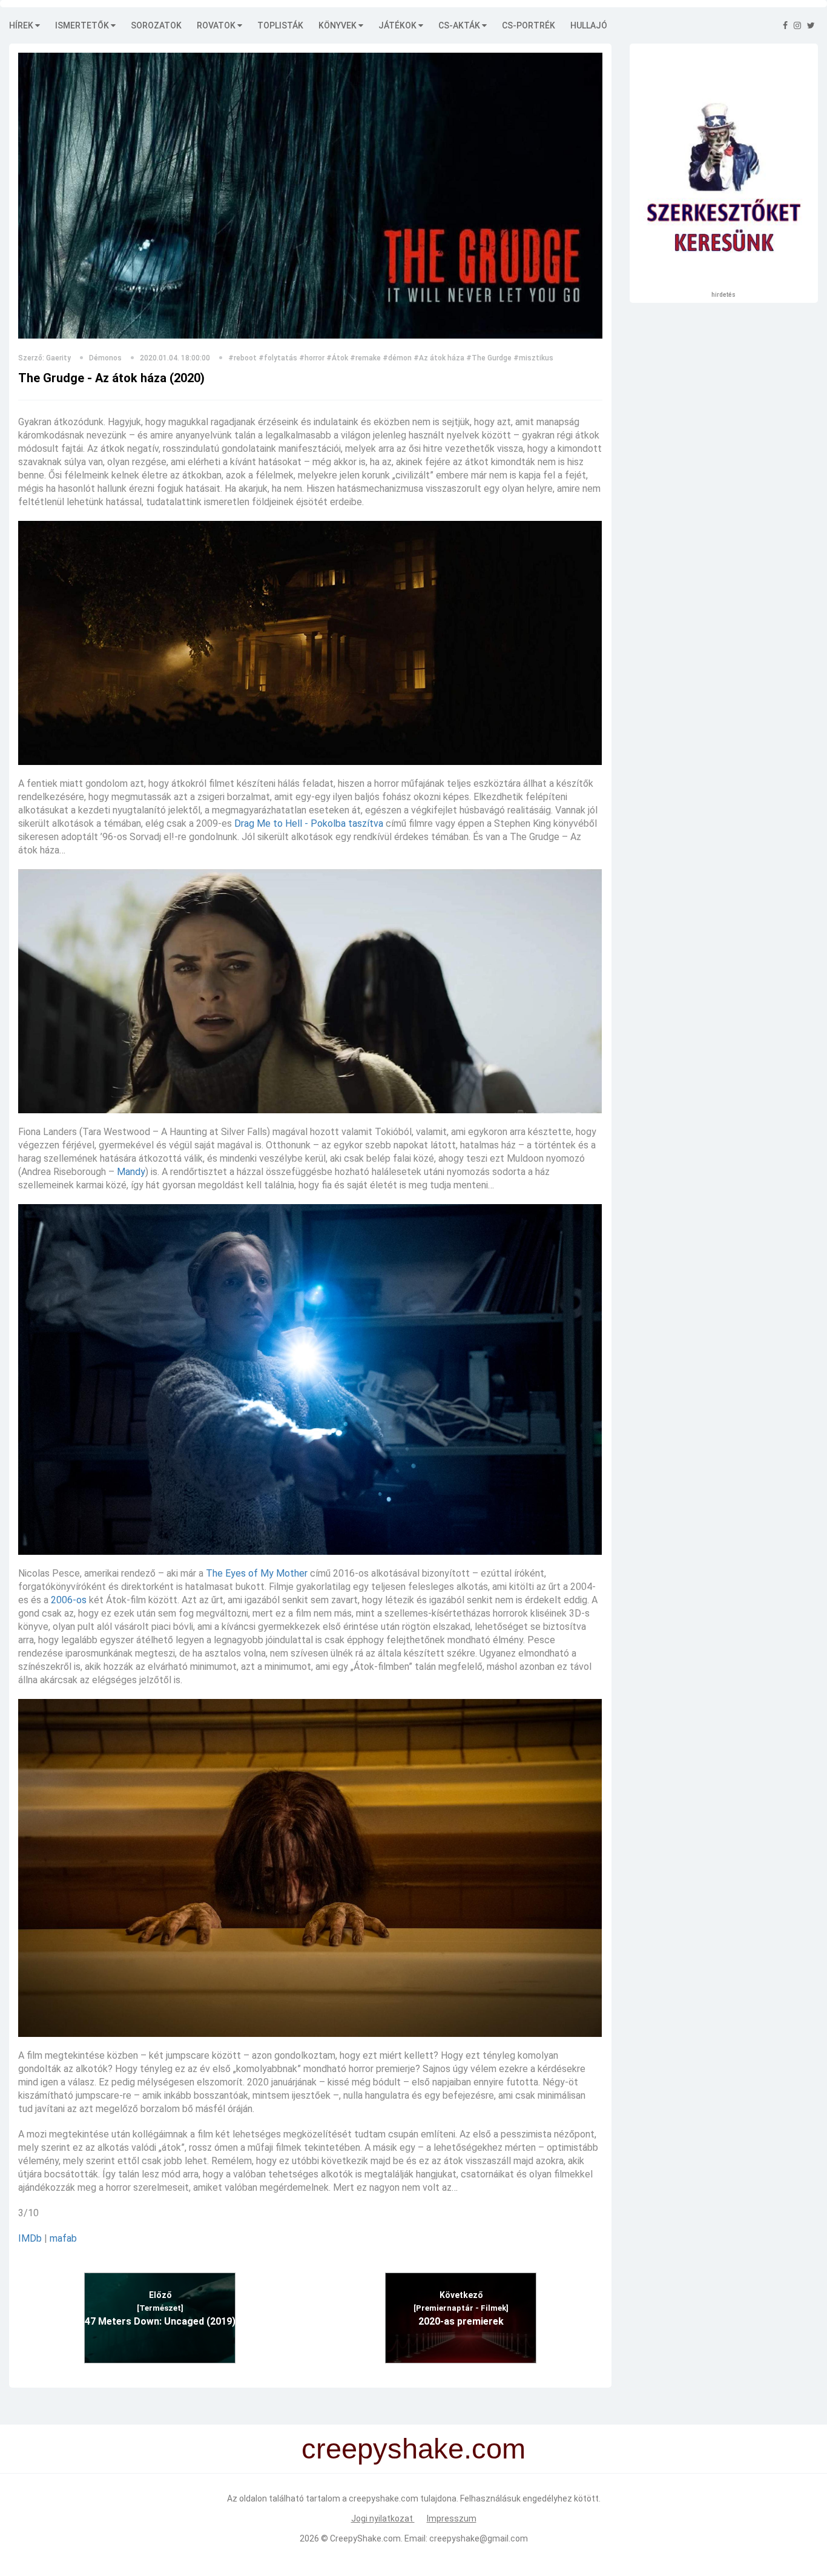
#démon (397, 358)
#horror (312, 358)
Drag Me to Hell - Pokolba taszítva (309, 823)
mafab (63, 2238)
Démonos (105, 358)
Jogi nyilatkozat (383, 2518)
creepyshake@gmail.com (479, 2538)
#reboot (242, 358)
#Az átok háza (439, 358)
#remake (365, 358)
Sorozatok (156, 25)
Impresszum (452, 2518)
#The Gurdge (489, 358)
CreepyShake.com (365, 2538)
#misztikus (533, 358)
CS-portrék (529, 25)
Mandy (131, 1172)
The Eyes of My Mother (257, 1573)
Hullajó (589, 25)
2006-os (69, 1600)
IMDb (30, 2238)
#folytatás (278, 358)
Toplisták (280, 25)
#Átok (337, 358)
